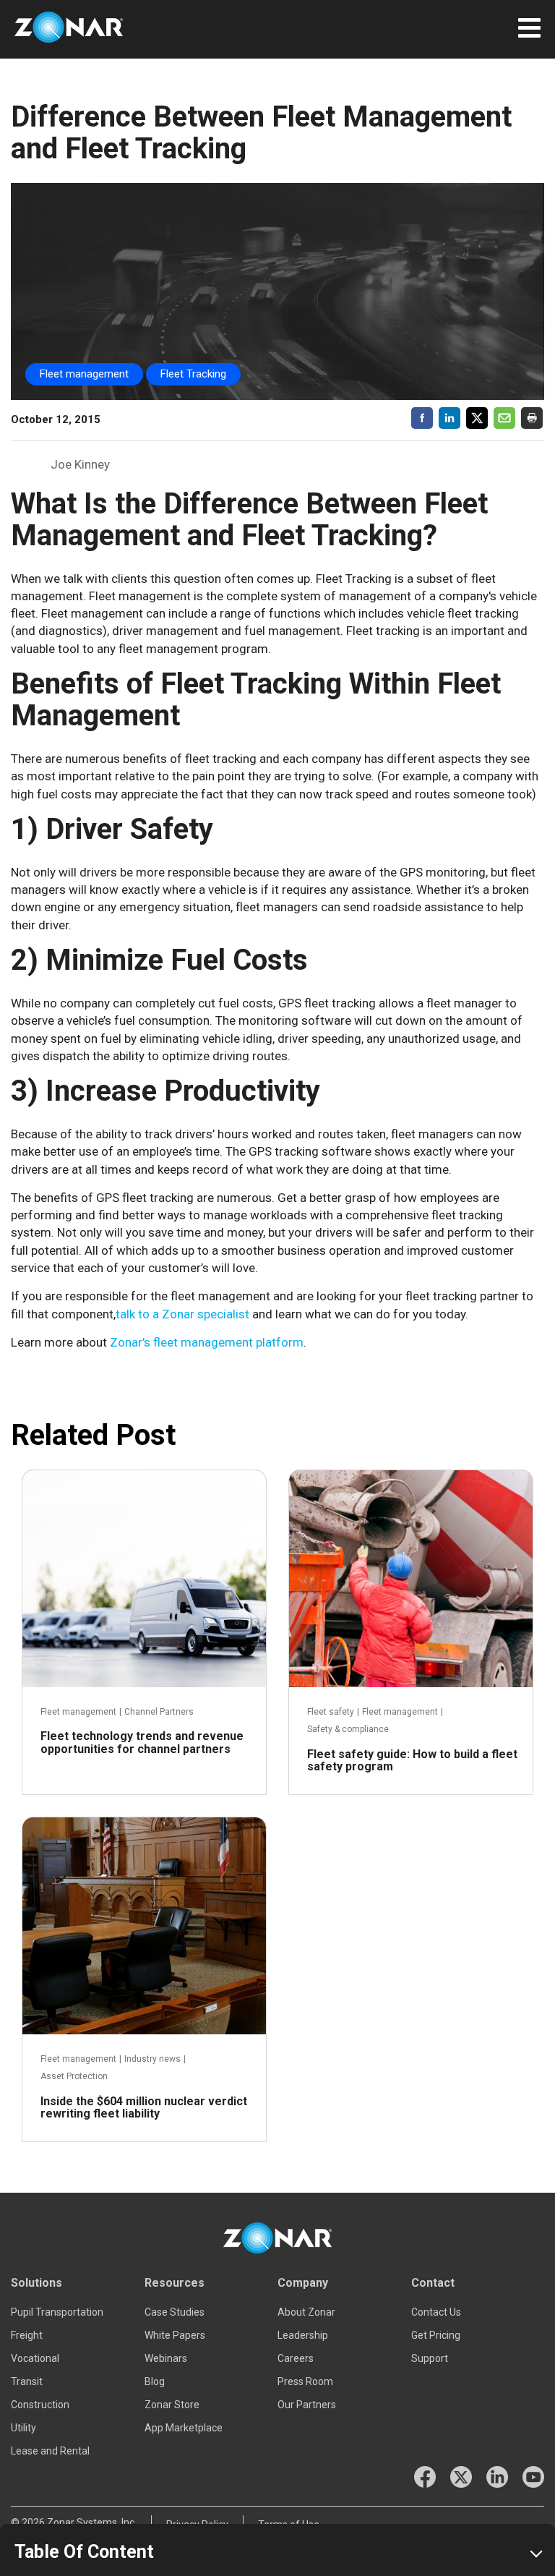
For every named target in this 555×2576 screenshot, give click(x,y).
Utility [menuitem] (23, 2428)
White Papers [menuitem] (175, 2335)
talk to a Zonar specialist (182, 1314)
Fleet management (84, 374)
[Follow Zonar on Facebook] (425, 2477)
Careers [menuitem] (296, 2358)
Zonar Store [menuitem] (172, 2405)
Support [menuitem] (430, 2358)
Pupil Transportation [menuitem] (57, 2312)
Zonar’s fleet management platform (207, 1342)
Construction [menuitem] (40, 2405)
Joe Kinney (80, 464)
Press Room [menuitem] (305, 2381)
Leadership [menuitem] (303, 2335)
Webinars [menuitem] (166, 2358)
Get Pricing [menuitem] (436, 2335)
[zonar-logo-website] (69, 29)
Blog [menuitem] (155, 2381)
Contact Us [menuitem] (436, 2312)
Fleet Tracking (193, 374)
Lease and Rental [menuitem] (50, 2451)
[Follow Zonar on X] (461, 2477)
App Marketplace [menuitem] (184, 2428)
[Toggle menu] (529, 25)
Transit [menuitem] (27, 2381)
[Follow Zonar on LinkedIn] (497, 2477)
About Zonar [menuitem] (306, 2312)
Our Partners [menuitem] (307, 2405)
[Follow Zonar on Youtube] (533, 2477)
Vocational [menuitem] (35, 2358)
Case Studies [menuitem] (175, 2312)
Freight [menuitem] (27, 2335)
